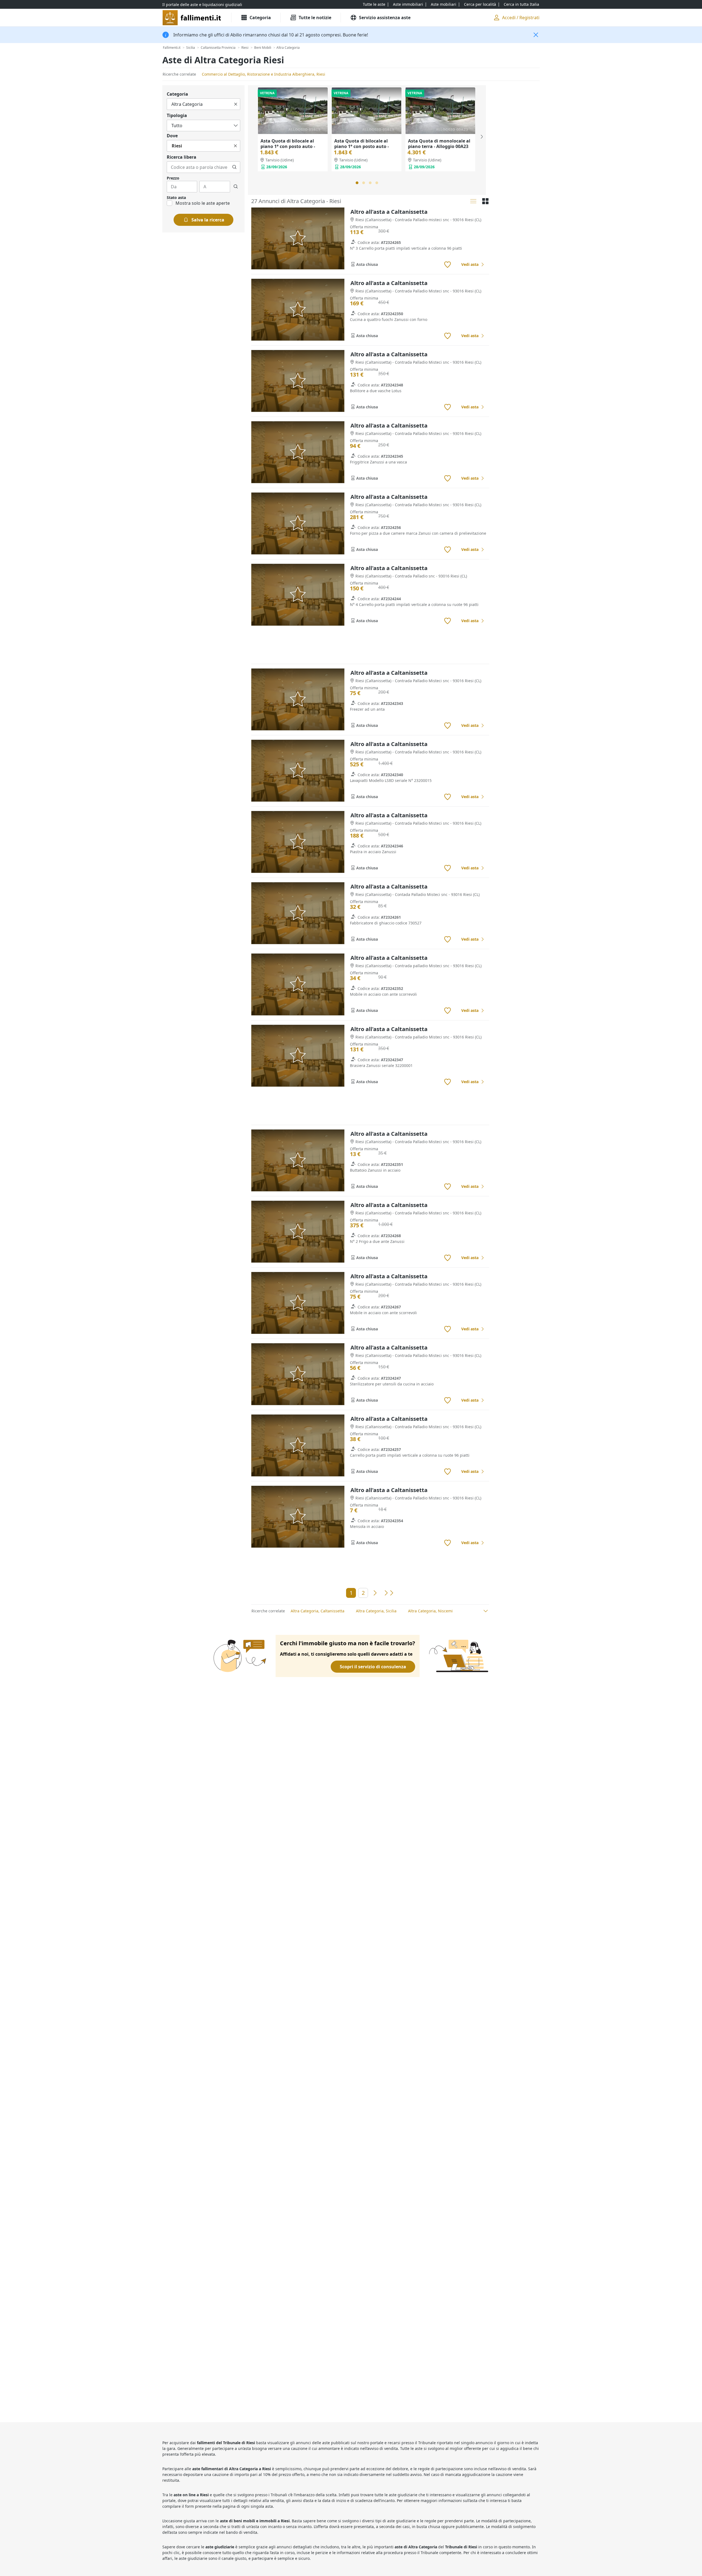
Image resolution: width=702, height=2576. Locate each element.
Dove (172, 136)
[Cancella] (236, 104)
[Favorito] (448, 265)
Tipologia (177, 115)
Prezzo (173, 178)
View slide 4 (377, 183)
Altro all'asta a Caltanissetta (389, 212)
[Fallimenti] (192, 18)
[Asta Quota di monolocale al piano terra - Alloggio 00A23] (440, 111)
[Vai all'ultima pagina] (388, 1593)
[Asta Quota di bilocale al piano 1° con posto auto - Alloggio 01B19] (293, 111)
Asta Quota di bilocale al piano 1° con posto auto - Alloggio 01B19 (288, 146)
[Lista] (473, 201)
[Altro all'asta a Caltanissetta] (298, 239)
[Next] (481, 137)
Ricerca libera (182, 157)
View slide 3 (370, 183)
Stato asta (176, 197)
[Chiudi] (536, 35)
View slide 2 (364, 183)
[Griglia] (485, 201)
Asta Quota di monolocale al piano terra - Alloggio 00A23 (439, 144)
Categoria (177, 94)
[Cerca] (234, 167)
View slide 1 (357, 183)
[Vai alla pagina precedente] (375, 1593)
